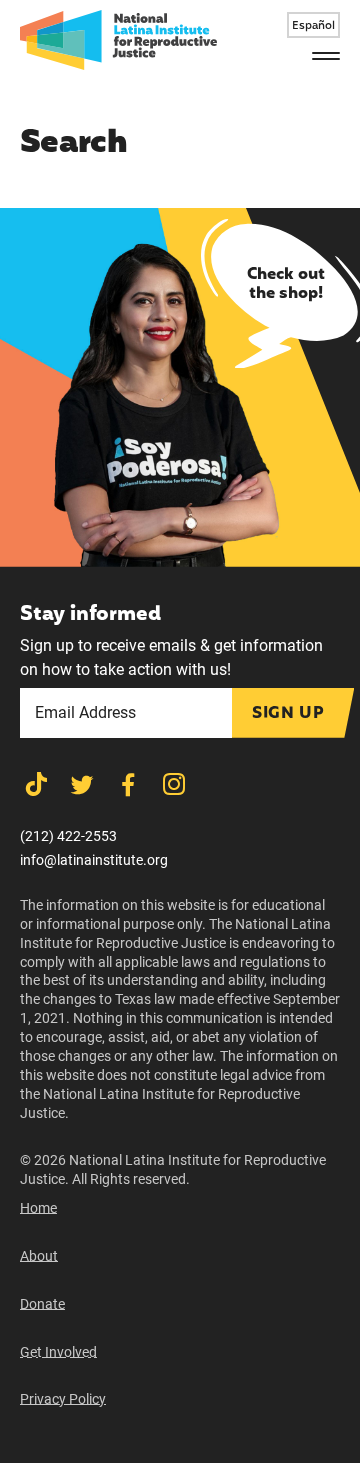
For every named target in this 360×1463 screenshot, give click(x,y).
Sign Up (288, 714)
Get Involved (58, 1352)
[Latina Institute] (118, 40)
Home (38, 1208)
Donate (42, 1304)
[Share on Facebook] (128, 784)
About (39, 1256)
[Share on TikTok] (36, 784)
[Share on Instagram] (174, 784)
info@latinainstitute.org (94, 860)
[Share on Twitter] (82, 784)
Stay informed (90, 615)
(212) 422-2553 (68, 836)
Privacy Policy (63, 1399)
